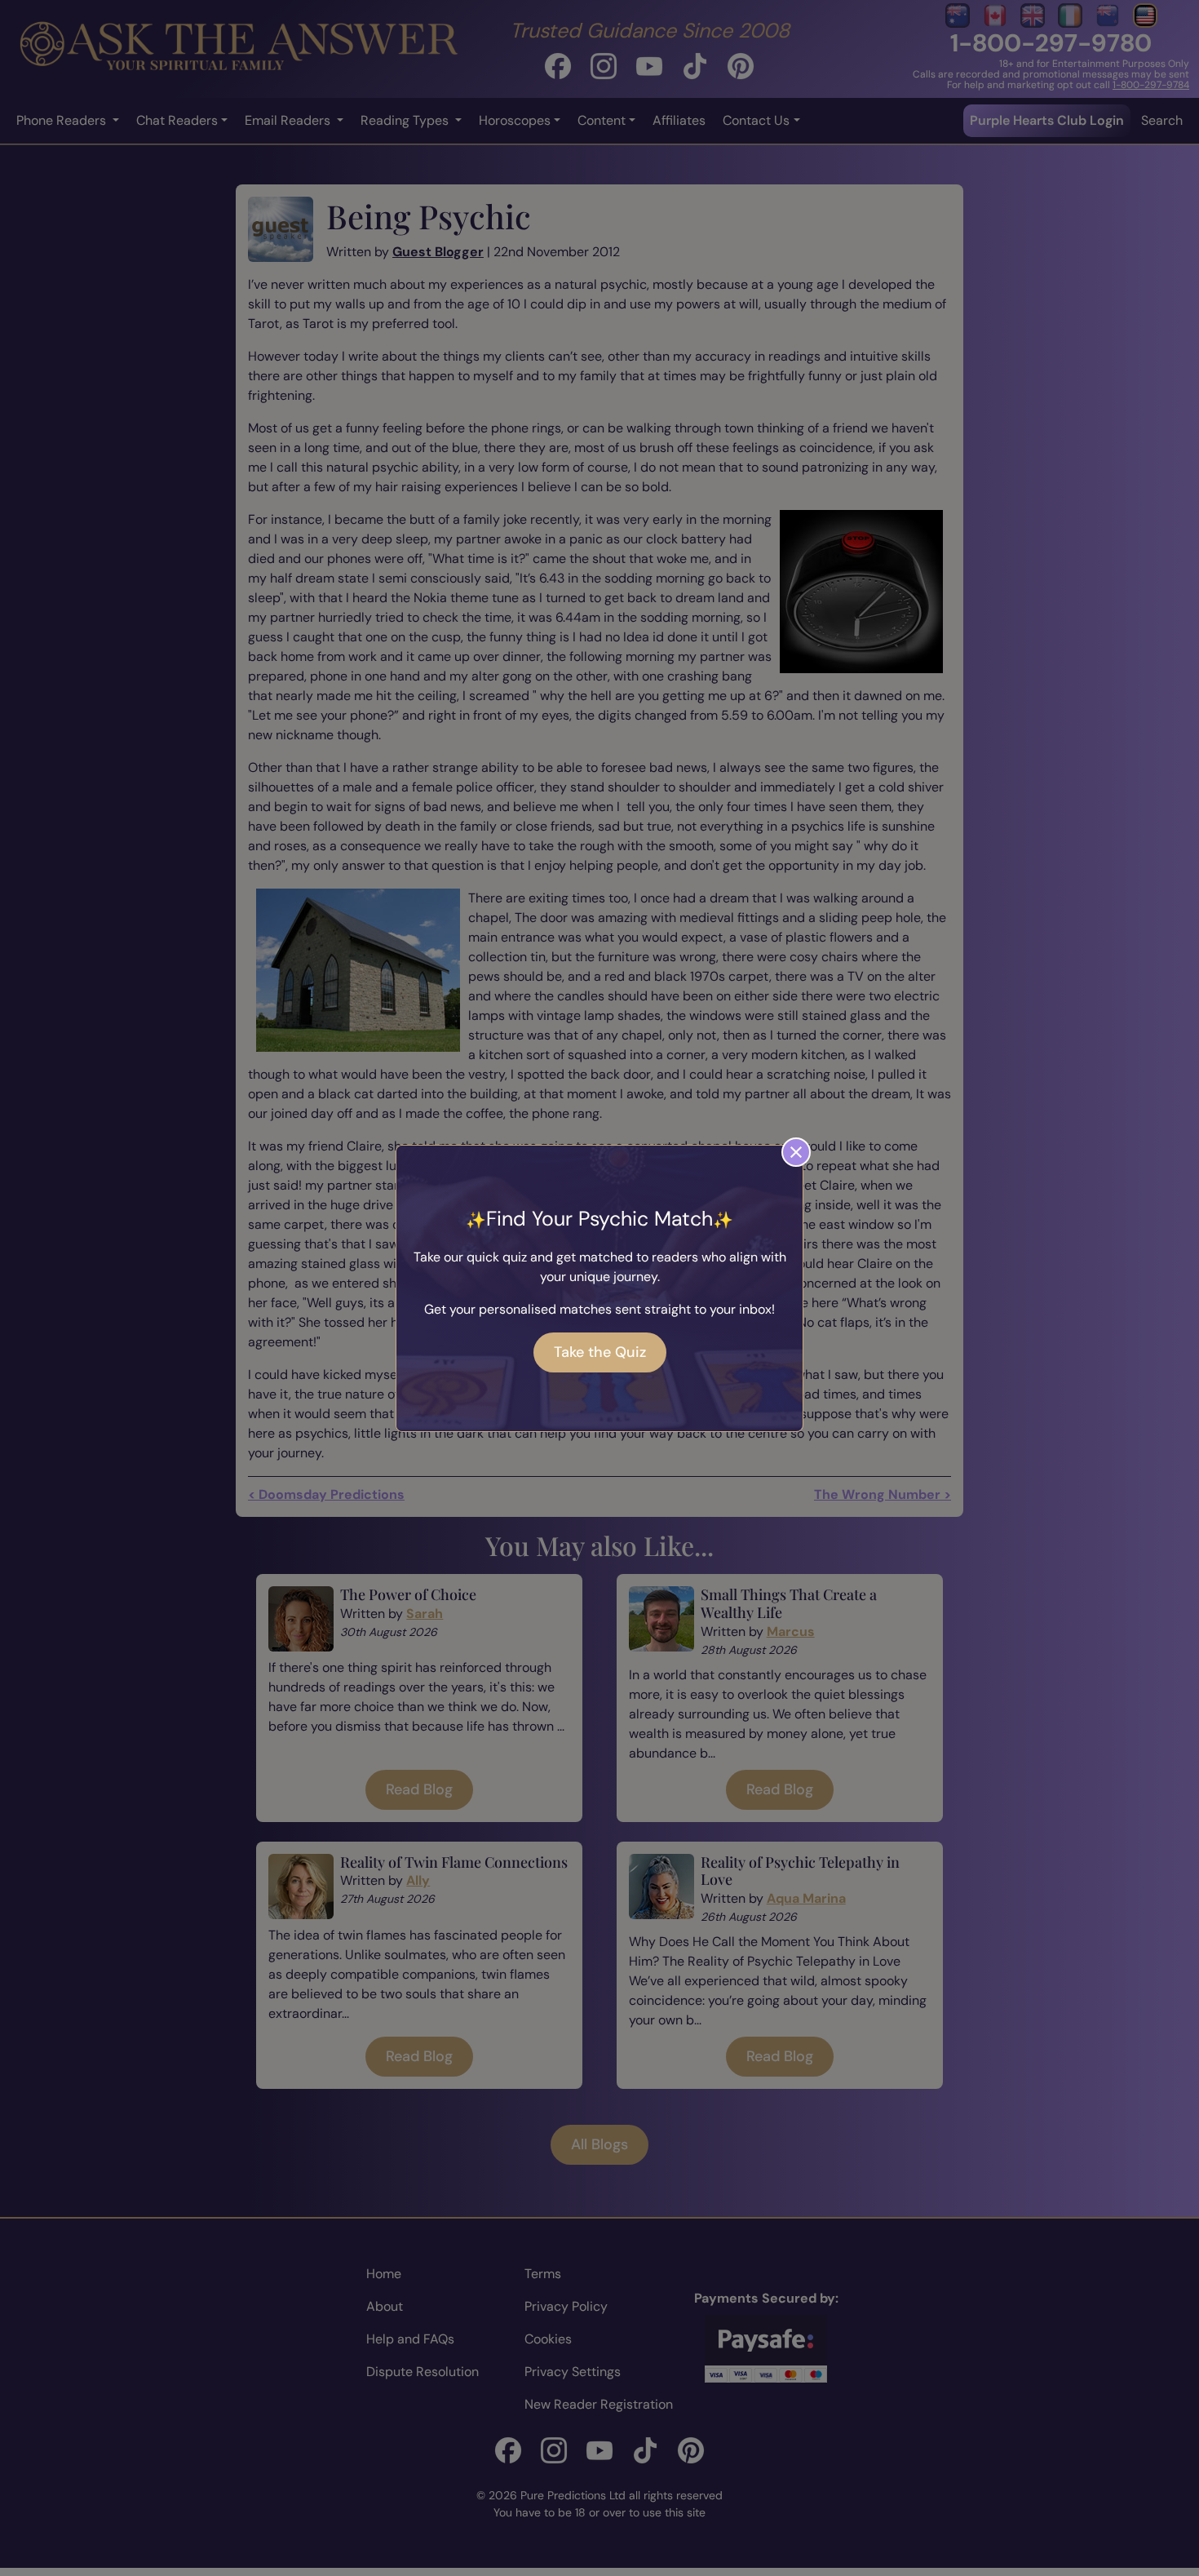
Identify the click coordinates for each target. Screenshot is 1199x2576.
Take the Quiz (600, 1352)
